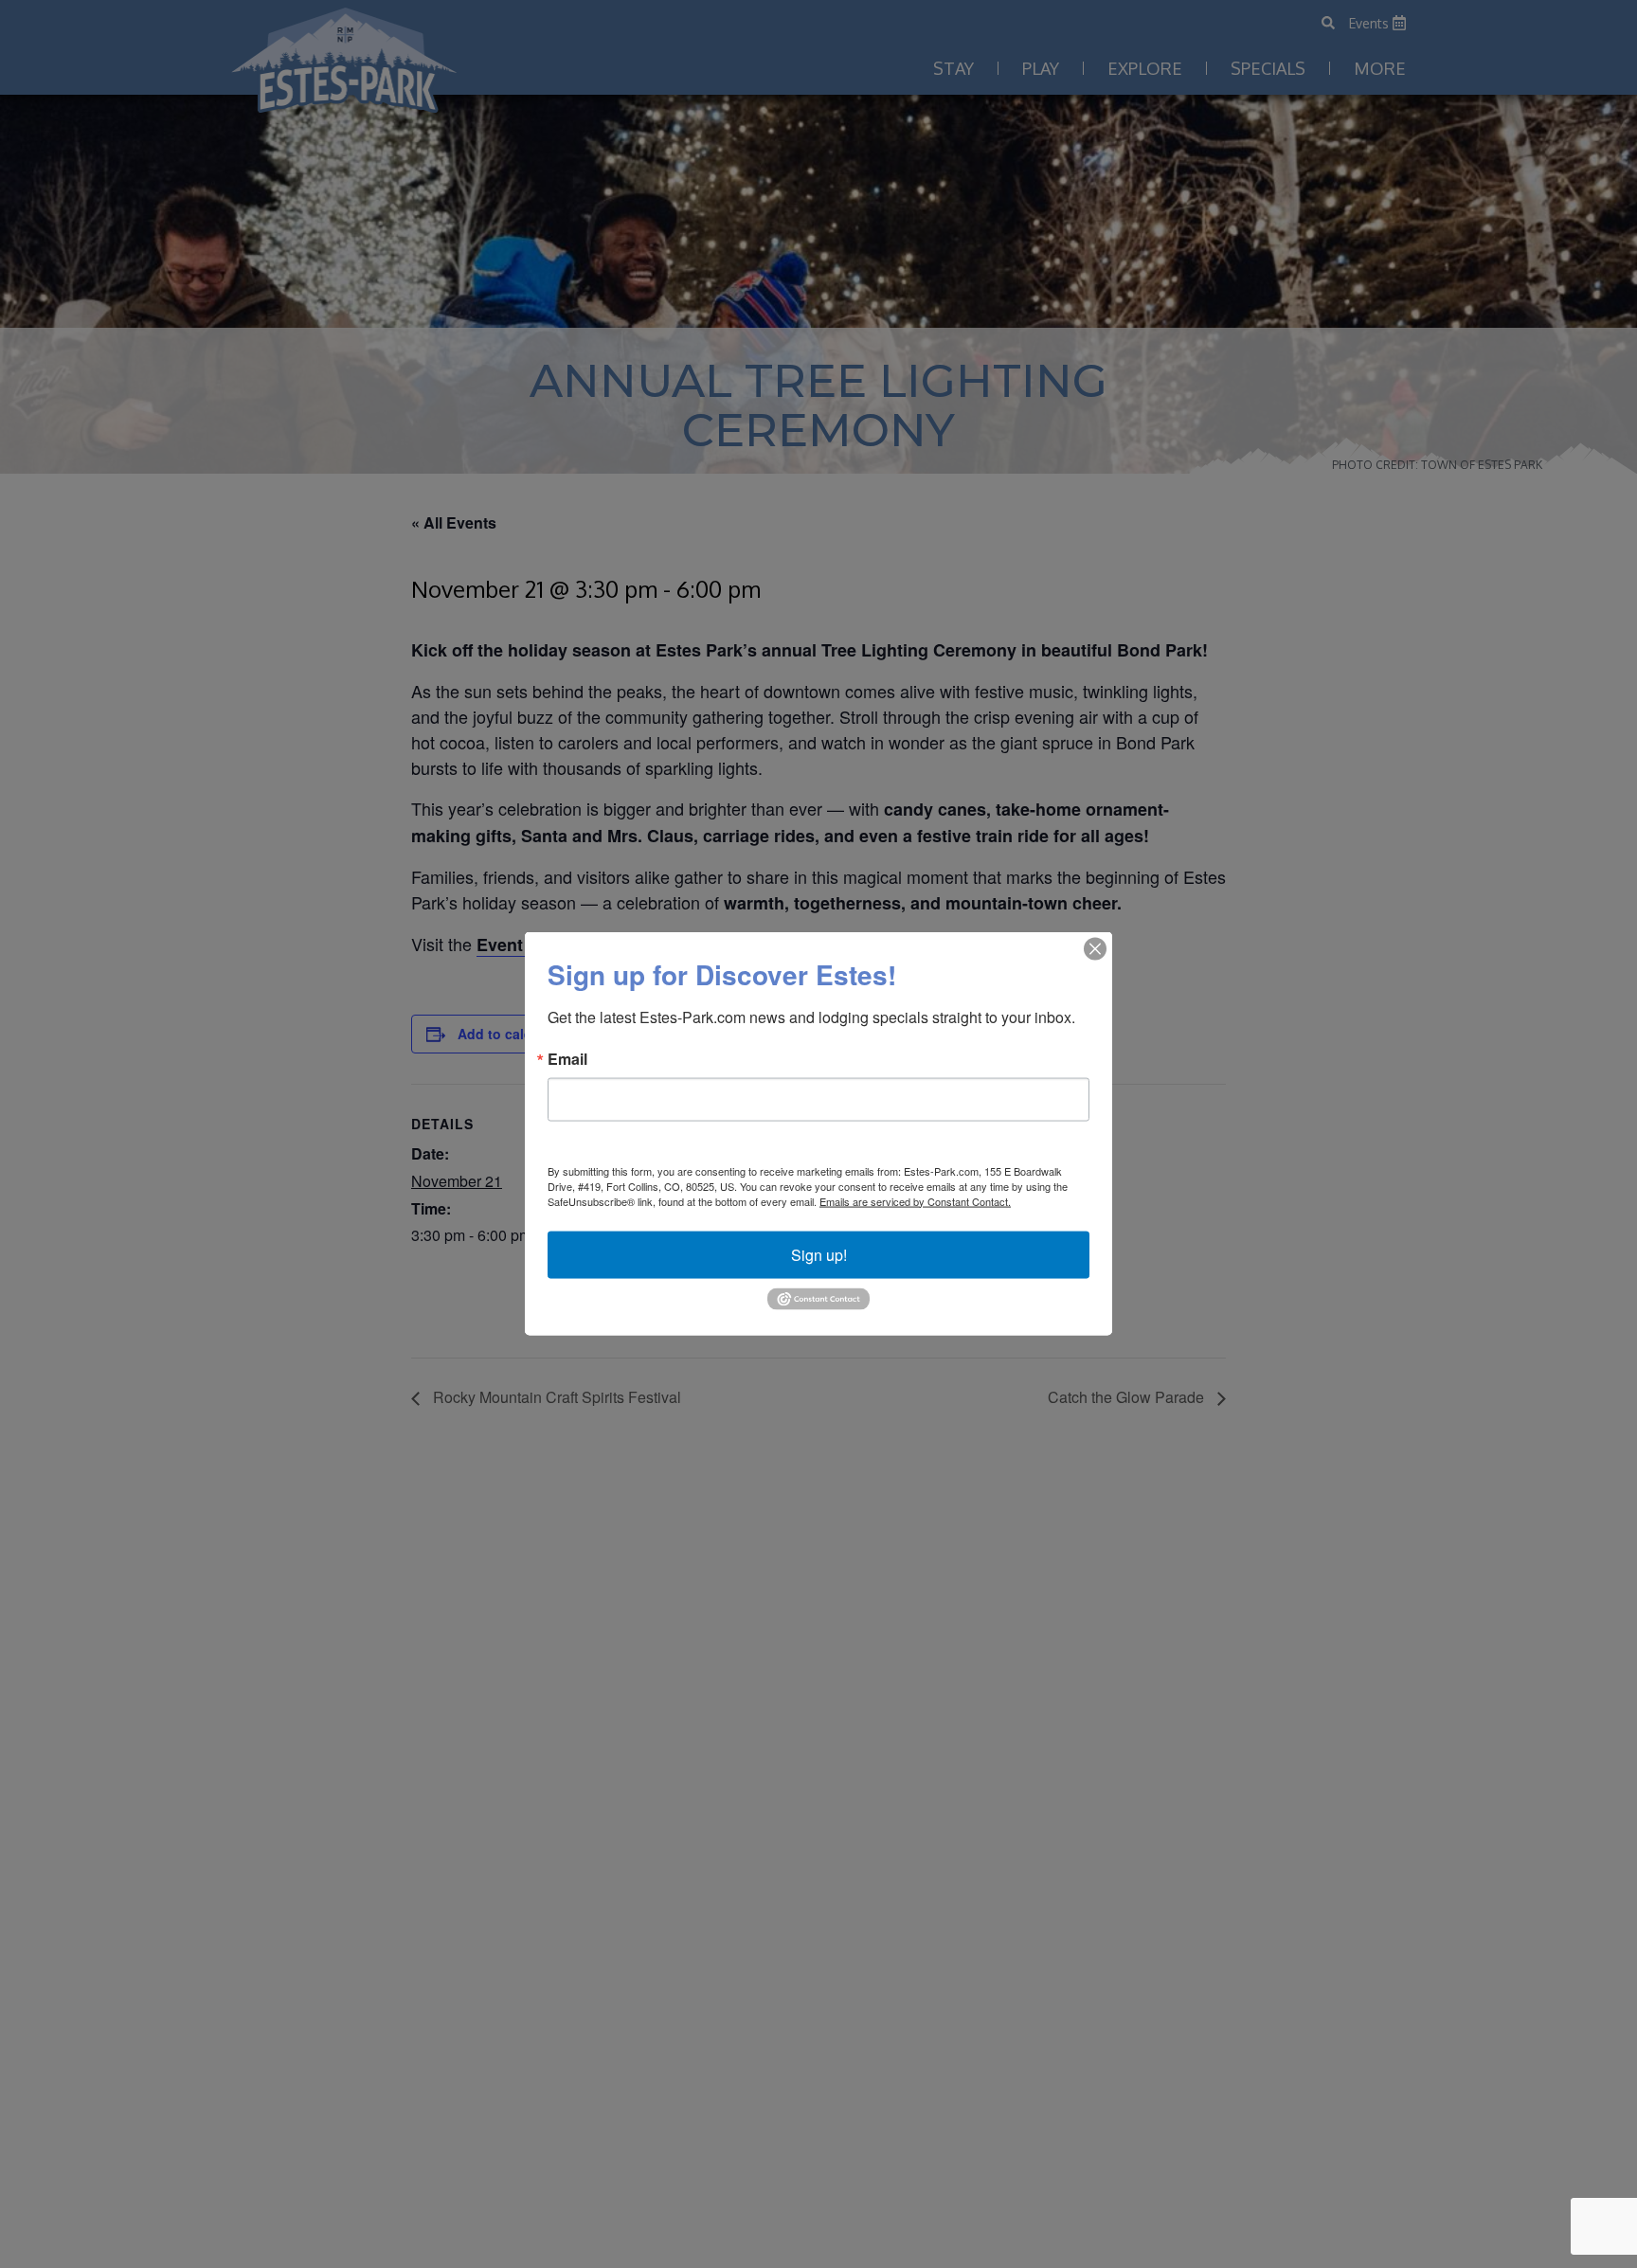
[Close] (1095, 949)
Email (567, 1059)
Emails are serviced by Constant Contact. (915, 1201)
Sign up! (819, 1255)
